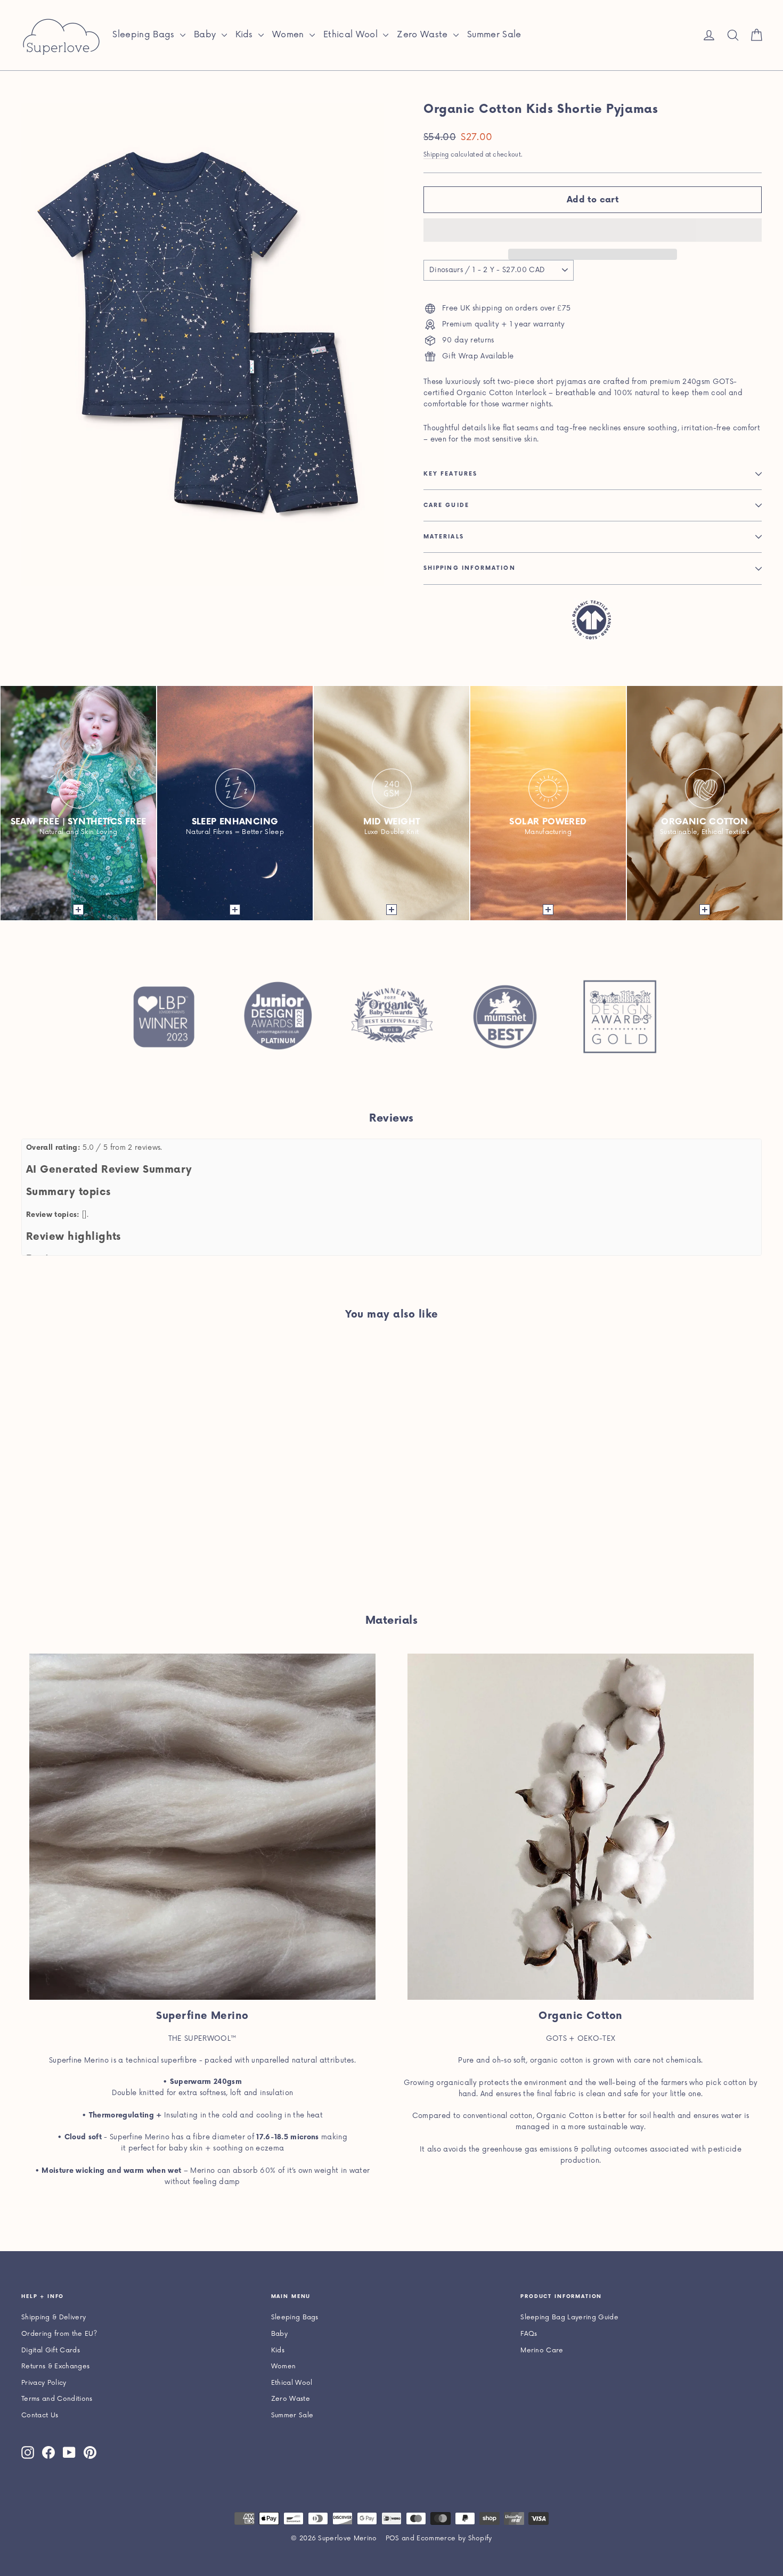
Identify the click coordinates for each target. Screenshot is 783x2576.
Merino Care (542, 2350)
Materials (444, 537)
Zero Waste (424, 35)
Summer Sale (494, 35)
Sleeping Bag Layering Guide (569, 2317)
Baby (206, 35)
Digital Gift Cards (51, 2350)
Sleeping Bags (145, 35)
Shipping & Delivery (54, 2317)
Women (289, 35)
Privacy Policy (44, 2383)
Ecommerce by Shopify (454, 2538)
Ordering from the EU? (59, 2334)
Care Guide (446, 505)
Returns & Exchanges (55, 2366)
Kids (246, 35)
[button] (593, 230)
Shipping (436, 155)
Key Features (450, 474)
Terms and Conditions (57, 2399)
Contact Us (40, 2415)
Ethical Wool (352, 35)
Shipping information (470, 568)
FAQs (529, 2334)
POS (393, 2538)
